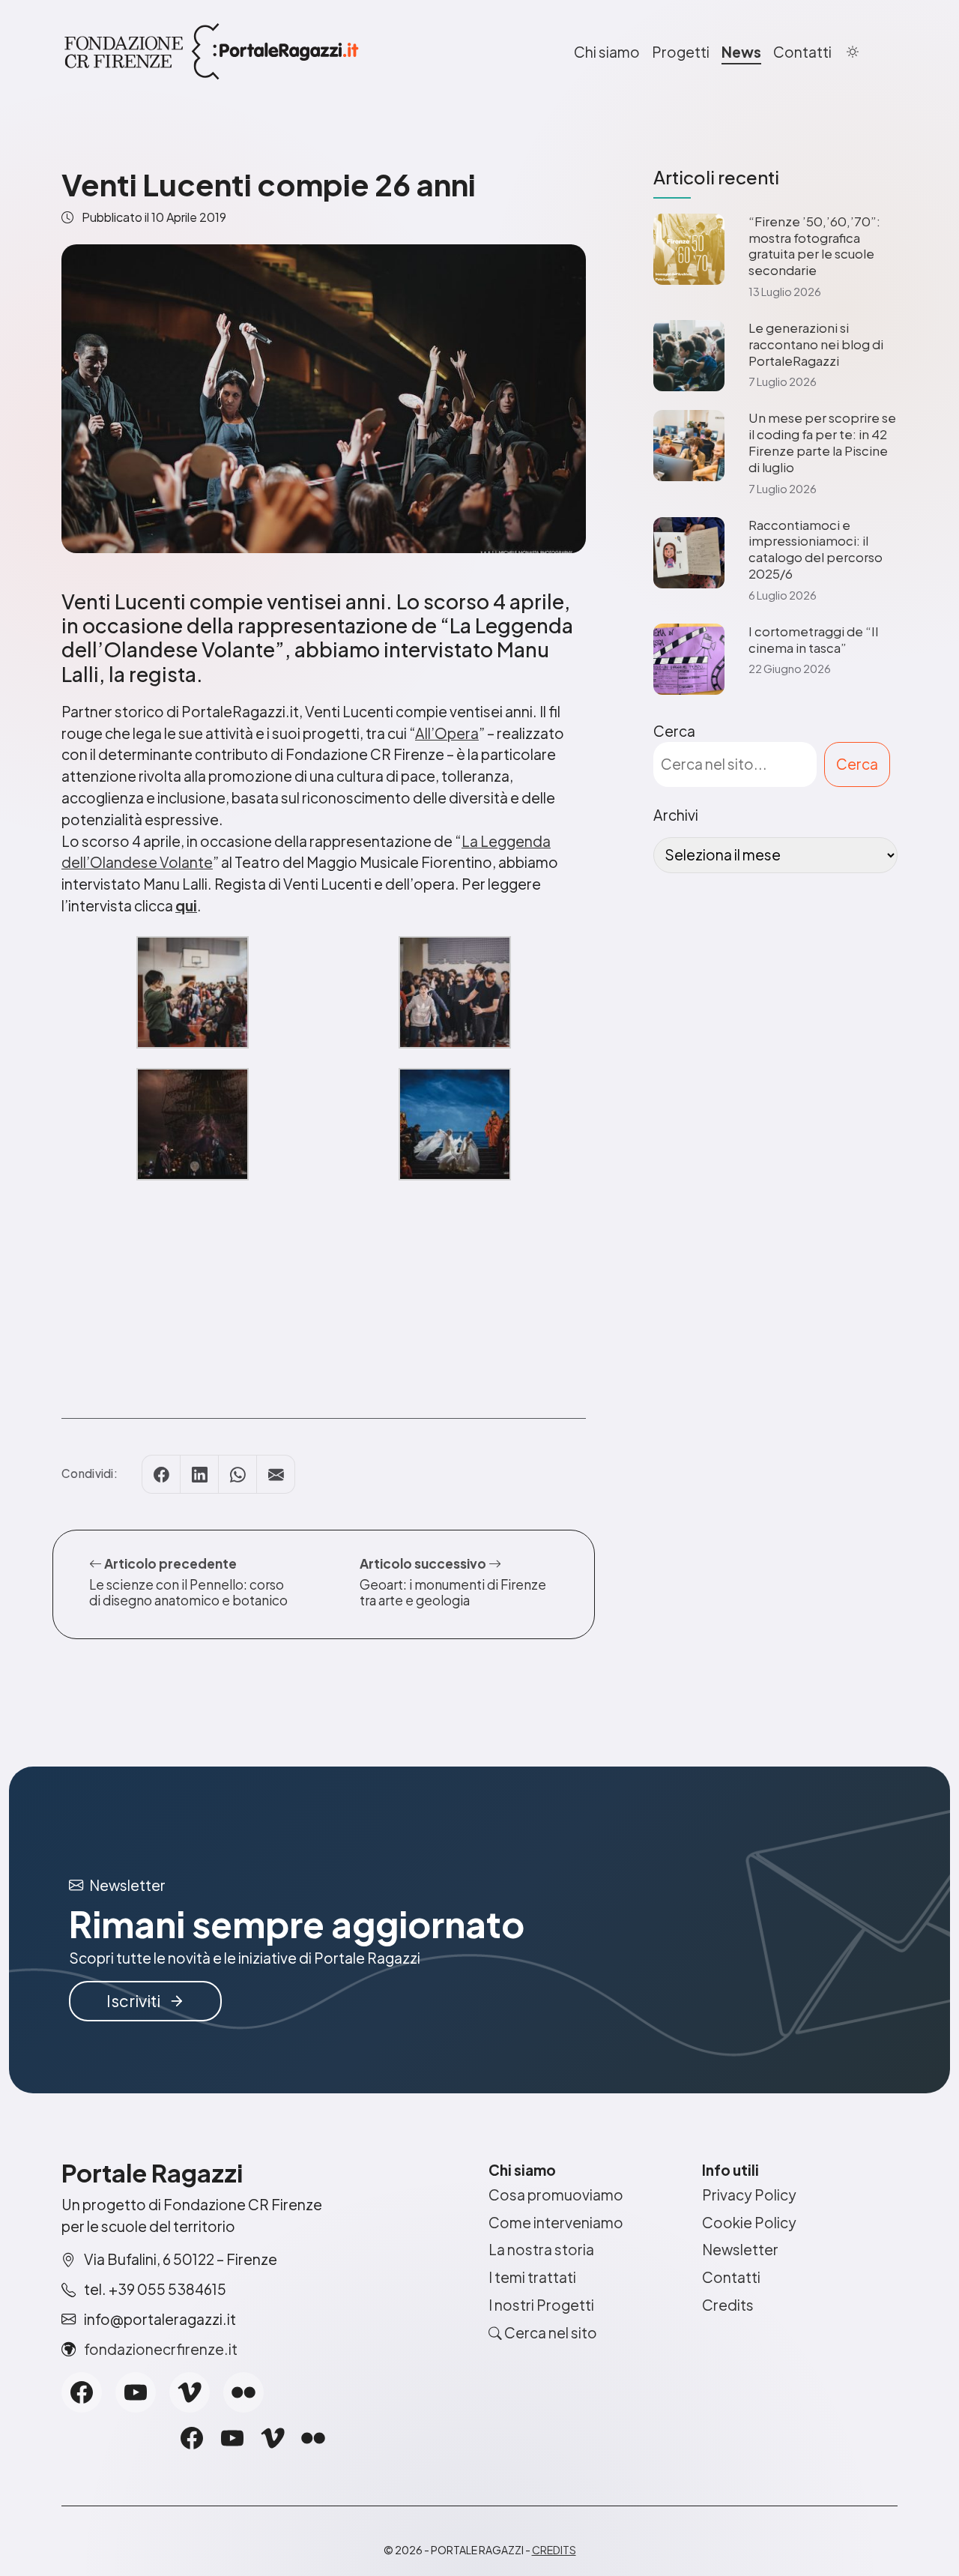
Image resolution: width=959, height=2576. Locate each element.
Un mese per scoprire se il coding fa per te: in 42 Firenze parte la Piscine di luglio (822, 442)
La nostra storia (541, 2249)
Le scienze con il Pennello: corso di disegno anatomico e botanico (188, 1592)
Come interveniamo (556, 2222)
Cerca (674, 731)
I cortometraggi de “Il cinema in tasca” (813, 640)
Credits (728, 2305)
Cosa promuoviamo (556, 2195)
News (741, 52)
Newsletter (740, 2249)
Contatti (802, 52)
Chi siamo (607, 52)
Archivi (676, 815)
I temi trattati (532, 2277)
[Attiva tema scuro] (853, 52)
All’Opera (447, 733)
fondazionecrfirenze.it (161, 2349)
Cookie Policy (749, 2222)
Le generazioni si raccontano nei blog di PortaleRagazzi (816, 344)
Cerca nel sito (550, 2332)
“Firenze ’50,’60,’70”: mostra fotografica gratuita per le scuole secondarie (814, 246)
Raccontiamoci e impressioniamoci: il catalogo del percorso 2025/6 (816, 549)
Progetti (681, 52)
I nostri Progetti (541, 2305)
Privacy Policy (749, 2195)
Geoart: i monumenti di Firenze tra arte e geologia (453, 1592)
